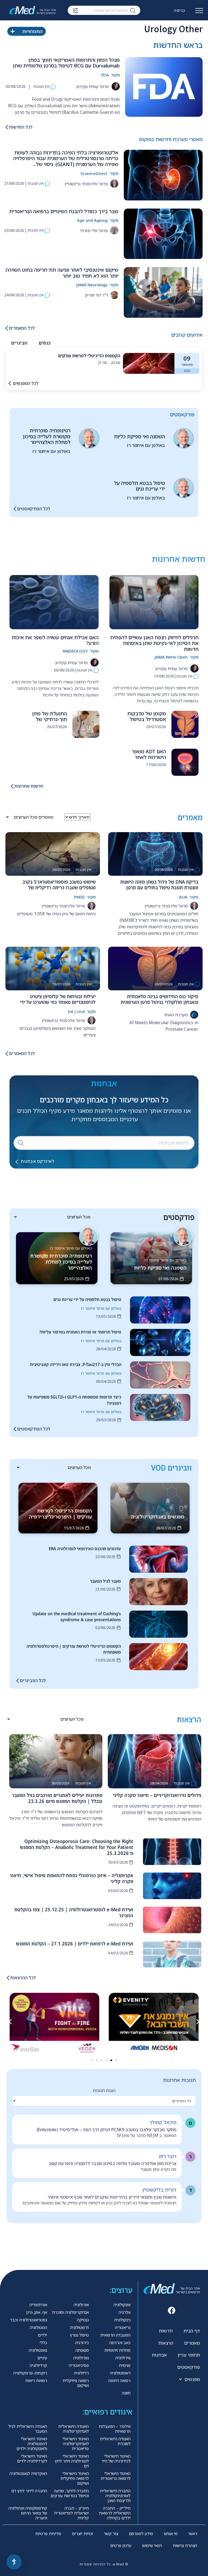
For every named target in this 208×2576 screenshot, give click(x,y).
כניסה (180, 10)
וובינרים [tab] (19, 343)
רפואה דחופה (119, 2380)
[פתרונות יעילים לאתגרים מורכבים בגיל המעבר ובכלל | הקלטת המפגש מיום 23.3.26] (56, 1761)
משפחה (82, 2350)
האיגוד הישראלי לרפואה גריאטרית (116, 2476)
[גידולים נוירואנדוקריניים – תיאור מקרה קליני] (155, 1761)
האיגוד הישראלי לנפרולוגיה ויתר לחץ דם (72, 2461)
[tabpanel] (104, 363)
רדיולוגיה (81, 2373)
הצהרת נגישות (185, 2545)
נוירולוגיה (123, 2358)
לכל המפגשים (26, 383)
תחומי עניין (189, 2355)
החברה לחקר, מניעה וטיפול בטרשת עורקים (70, 2493)
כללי (43, 2343)
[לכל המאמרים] (7, 328)
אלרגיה (125, 2312)
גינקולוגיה (122, 2320)
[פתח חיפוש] (75, 11)
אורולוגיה (81, 2305)
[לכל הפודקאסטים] (15, 509)
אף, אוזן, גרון (37, 2312)
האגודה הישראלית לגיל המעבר (28, 2429)
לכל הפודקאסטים (34, 509)
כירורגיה (82, 2343)
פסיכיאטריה (79, 2365)
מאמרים (192, 2343)
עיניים (42, 2358)
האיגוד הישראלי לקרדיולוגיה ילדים (32, 2458)
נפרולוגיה (81, 2358)
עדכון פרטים (121, 2545)
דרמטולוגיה (79, 2327)
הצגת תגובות (104, 2090)
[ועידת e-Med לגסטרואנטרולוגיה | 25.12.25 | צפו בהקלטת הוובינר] (172, 1920)
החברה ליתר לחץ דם (29, 2491)
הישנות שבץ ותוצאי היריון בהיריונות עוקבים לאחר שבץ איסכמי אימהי (112, 2197)
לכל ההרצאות (23, 1978)
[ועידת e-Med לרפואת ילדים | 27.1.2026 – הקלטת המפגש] (172, 1954)
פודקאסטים (188, 2367)
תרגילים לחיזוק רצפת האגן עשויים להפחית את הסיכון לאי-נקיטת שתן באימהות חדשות (154, 643)
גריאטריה (123, 2327)
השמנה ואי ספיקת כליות (139, 436)
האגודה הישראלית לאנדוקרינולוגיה (74, 2429)
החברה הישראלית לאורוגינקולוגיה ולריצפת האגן (115, 2496)
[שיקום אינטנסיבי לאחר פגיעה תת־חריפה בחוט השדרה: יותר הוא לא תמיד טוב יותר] (163, 292)
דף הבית (192, 2331)
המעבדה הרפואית (115, 2335)
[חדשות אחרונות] (12, 786)
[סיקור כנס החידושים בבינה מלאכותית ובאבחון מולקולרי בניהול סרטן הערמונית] (155, 969)
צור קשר (111, 2533)
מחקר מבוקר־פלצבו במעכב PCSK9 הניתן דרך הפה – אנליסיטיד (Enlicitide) (106, 2130)
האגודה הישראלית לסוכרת (115, 2441)
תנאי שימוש (152, 2545)
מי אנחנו (171, 2533)
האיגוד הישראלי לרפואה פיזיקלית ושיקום (75, 2478)
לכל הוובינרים (33, 1680)
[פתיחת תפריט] (199, 13)
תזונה (126, 2393)
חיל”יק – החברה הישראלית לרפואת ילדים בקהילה (115, 2513)
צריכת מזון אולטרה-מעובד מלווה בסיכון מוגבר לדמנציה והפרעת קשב (112, 2163)
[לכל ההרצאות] (8, 1978)
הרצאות (166, 2343)
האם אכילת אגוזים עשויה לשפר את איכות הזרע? (55, 640)
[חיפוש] (133, 10)
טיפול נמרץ (79, 2335)
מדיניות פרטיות (48, 2533)
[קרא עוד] (149, 363)
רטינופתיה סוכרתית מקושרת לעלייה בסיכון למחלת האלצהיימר (47, 436)
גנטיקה (83, 2320)
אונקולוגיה (122, 2305)
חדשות (166, 2331)
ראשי (193, 2533)
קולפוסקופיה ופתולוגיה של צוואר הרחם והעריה (28, 2513)
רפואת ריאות (36, 2380)
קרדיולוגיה (38, 2365)
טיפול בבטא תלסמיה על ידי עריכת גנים (139, 486)
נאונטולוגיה (38, 2350)
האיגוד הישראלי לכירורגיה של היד (116, 2458)
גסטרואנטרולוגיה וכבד (29, 2320)
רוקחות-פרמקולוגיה (30, 2373)
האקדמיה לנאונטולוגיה (28, 2473)
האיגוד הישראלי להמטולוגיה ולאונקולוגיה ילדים (32, 2444)
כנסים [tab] (45, 343)
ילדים (43, 2335)
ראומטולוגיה (120, 2373)
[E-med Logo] (35, 10)
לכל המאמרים (22, 328)
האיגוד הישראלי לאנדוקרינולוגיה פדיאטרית (76, 2444)
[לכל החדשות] (7, 127)
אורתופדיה (38, 2305)
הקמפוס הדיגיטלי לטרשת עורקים (89, 356)
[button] (10, 2022)
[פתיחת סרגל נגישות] (14, 2562)
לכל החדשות (21, 127)
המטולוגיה (38, 2327)
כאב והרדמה (120, 2343)
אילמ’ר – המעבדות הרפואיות (115, 2429)
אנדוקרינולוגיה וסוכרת (70, 2312)
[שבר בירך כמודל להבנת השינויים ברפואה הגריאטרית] (163, 234)
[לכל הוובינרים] (18, 1681)
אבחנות (159, 2355)
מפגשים (192, 2379)
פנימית (125, 2365)
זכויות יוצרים (82, 2533)
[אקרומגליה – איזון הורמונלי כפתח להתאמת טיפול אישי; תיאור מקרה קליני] (172, 1886)
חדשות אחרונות (29, 786)
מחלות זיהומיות (117, 2350)
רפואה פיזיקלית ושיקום (76, 2383)
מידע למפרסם (141, 2533)
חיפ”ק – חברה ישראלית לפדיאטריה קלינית (71, 2513)
